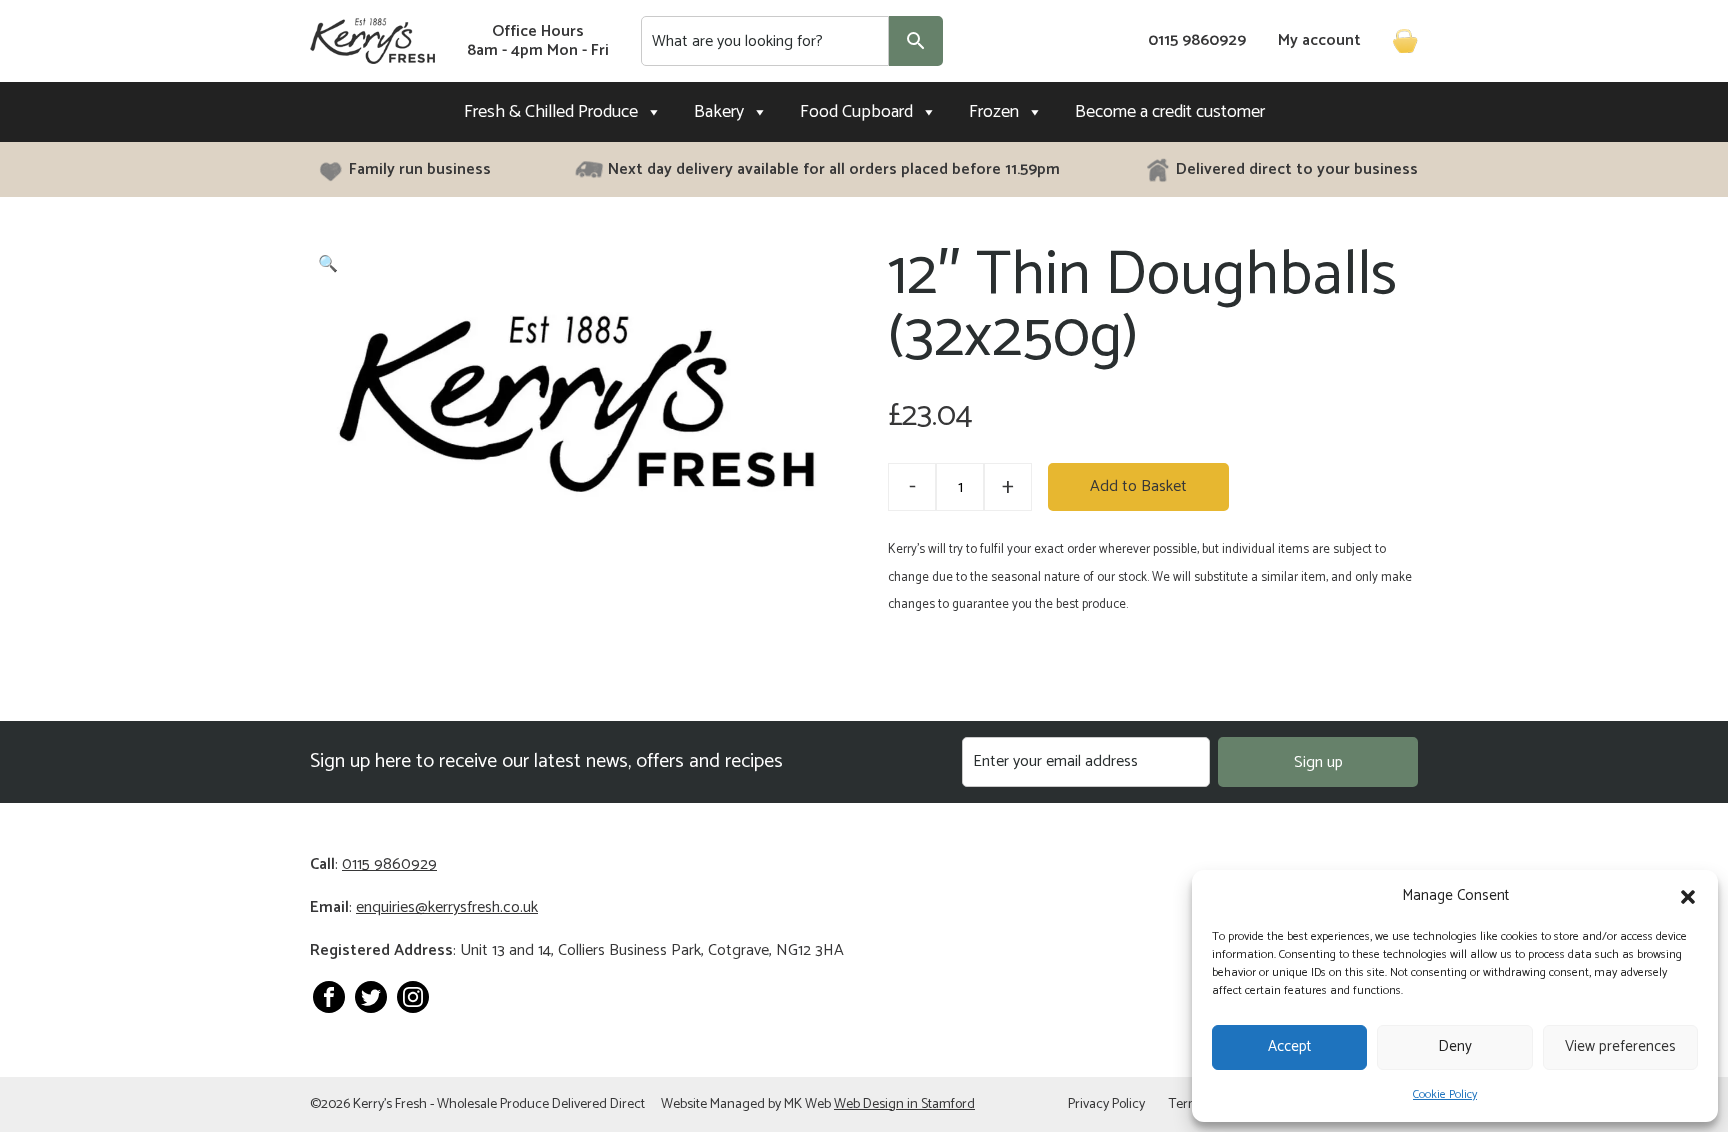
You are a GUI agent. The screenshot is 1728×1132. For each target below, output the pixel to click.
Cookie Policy (1445, 1094)
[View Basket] (1397, 41)
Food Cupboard (856, 112)
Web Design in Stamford (904, 1104)
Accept (1289, 1046)
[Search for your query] (916, 41)
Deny (1455, 1046)
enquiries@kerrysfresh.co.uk (447, 907)
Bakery (719, 112)
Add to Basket (1138, 486)
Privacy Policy (1106, 1104)
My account (1319, 41)
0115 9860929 (1197, 41)
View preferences (1620, 1046)
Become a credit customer (1170, 112)
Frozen (994, 112)
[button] (1688, 897)
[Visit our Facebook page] (329, 997)
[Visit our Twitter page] (371, 997)
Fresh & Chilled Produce (551, 112)
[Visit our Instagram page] (413, 997)
